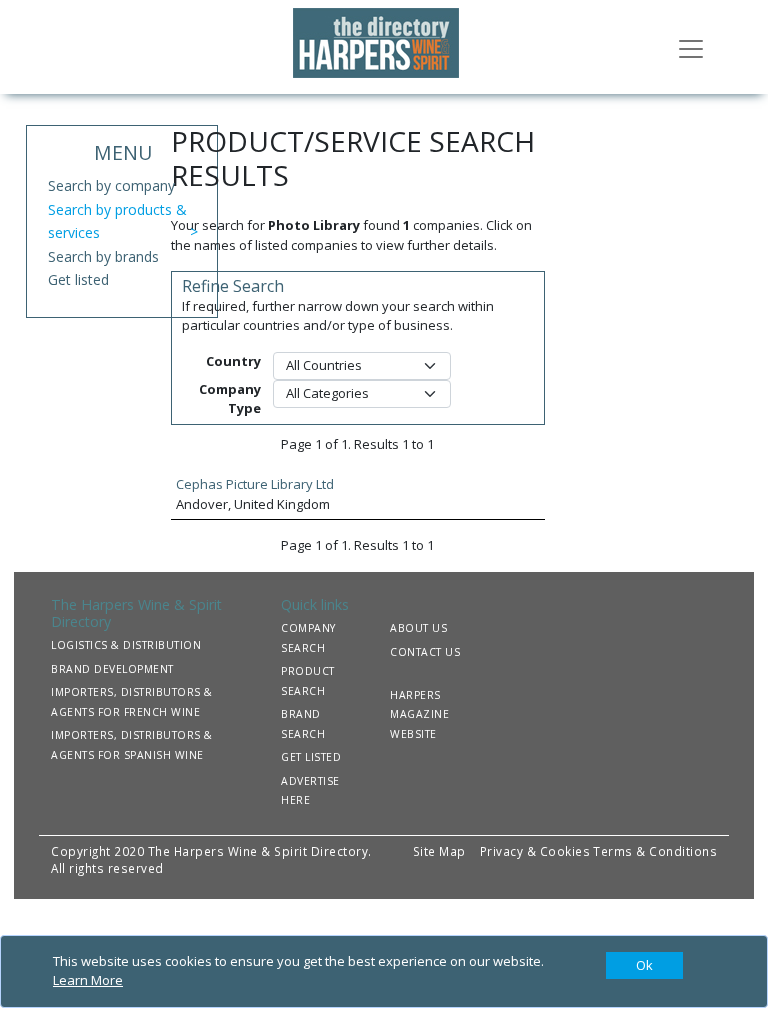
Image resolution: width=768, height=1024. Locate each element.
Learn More (88, 980)
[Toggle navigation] (691, 47)
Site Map (439, 851)
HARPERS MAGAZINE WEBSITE (419, 714)
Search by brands (103, 256)
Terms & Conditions (655, 851)
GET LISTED (311, 757)
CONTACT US (425, 652)
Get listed (78, 279)
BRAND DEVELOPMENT (112, 669)
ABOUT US (418, 628)
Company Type (230, 399)
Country (233, 361)
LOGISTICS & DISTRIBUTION (126, 645)
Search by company (111, 185)
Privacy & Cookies (535, 851)
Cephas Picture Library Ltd (255, 484)
